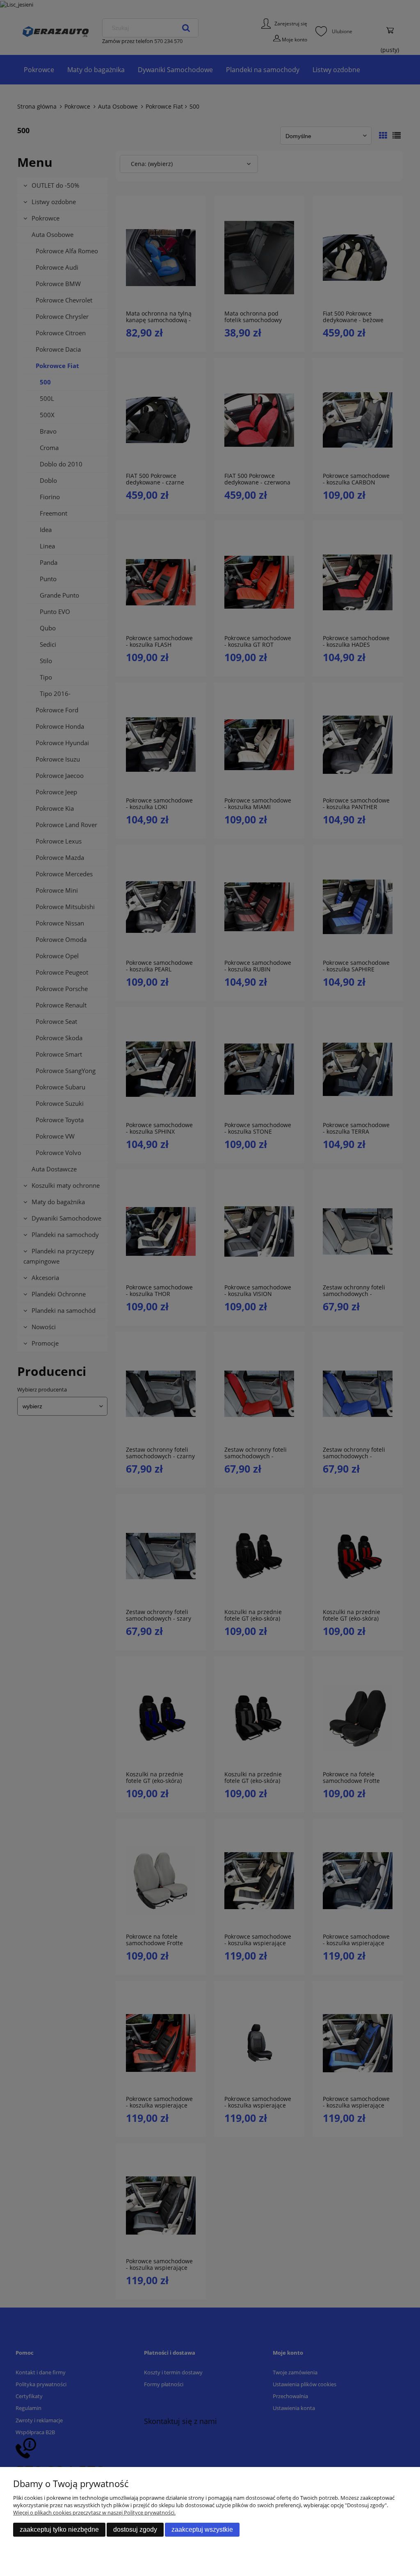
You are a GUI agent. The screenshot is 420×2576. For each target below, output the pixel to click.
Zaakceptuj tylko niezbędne (59, 2529)
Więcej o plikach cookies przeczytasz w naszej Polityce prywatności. (94, 2512)
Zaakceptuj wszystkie (202, 2529)
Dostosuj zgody (135, 2529)
